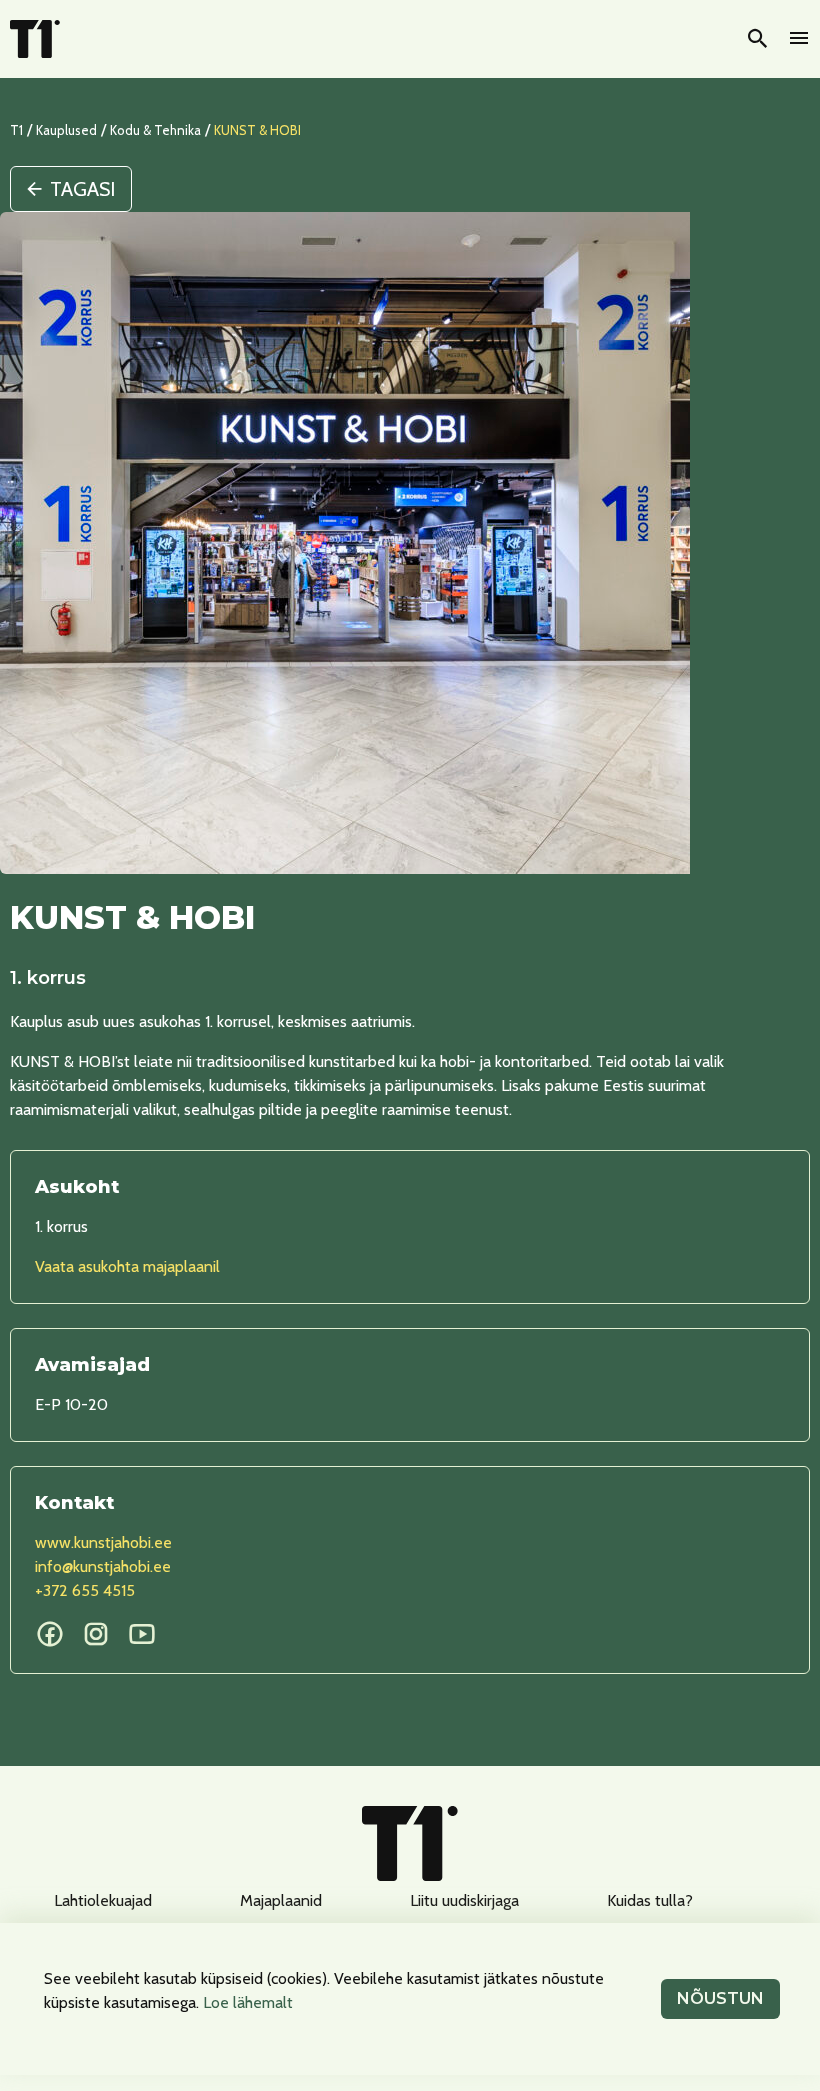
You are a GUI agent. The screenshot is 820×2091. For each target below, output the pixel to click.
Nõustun (720, 1998)
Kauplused (66, 130)
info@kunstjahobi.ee (103, 1566)
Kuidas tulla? (650, 1900)
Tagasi (82, 189)
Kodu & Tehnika (155, 130)
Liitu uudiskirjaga (464, 1900)
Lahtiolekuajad (103, 1900)
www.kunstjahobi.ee (103, 1542)
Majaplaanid (281, 1900)
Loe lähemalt (248, 2002)
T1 (16, 130)
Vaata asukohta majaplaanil (127, 1266)
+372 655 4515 (85, 1590)
